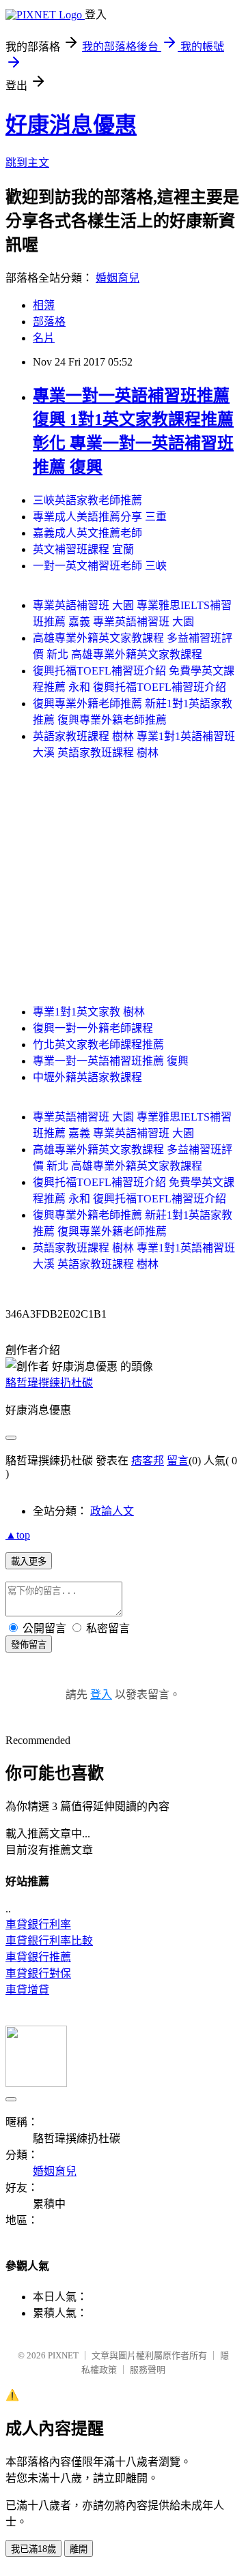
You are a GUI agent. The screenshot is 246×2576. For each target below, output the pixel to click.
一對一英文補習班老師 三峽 (100, 566)
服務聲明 (148, 2370)
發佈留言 (29, 1645)
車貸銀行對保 (38, 1973)
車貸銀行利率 (38, 1924)
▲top (18, 1535)
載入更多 (29, 1561)
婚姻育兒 (118, 278)
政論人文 (112, 1511)
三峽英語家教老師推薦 (87, 500)
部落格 (49, 322)
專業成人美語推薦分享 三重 (100, 517)
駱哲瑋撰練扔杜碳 (49, 1383)
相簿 (44, 305)
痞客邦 (148, 1461)
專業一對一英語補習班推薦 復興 (111, 1061)
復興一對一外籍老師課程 (93, 1028)
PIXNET (63, 2355)
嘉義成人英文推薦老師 (87, 533)
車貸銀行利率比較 (49, 1941)
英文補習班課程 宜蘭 (83, 549)
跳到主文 (27, 163)
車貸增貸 (27, 1990)
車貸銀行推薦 (38, 1957)
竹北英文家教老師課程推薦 (98, 1045)
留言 (178, 1461)
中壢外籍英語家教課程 (87, 1077)
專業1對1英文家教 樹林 (89, 1012)
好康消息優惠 (71, 125)
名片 (44, 338)
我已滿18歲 (33, 2549)
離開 (79, 2549)
